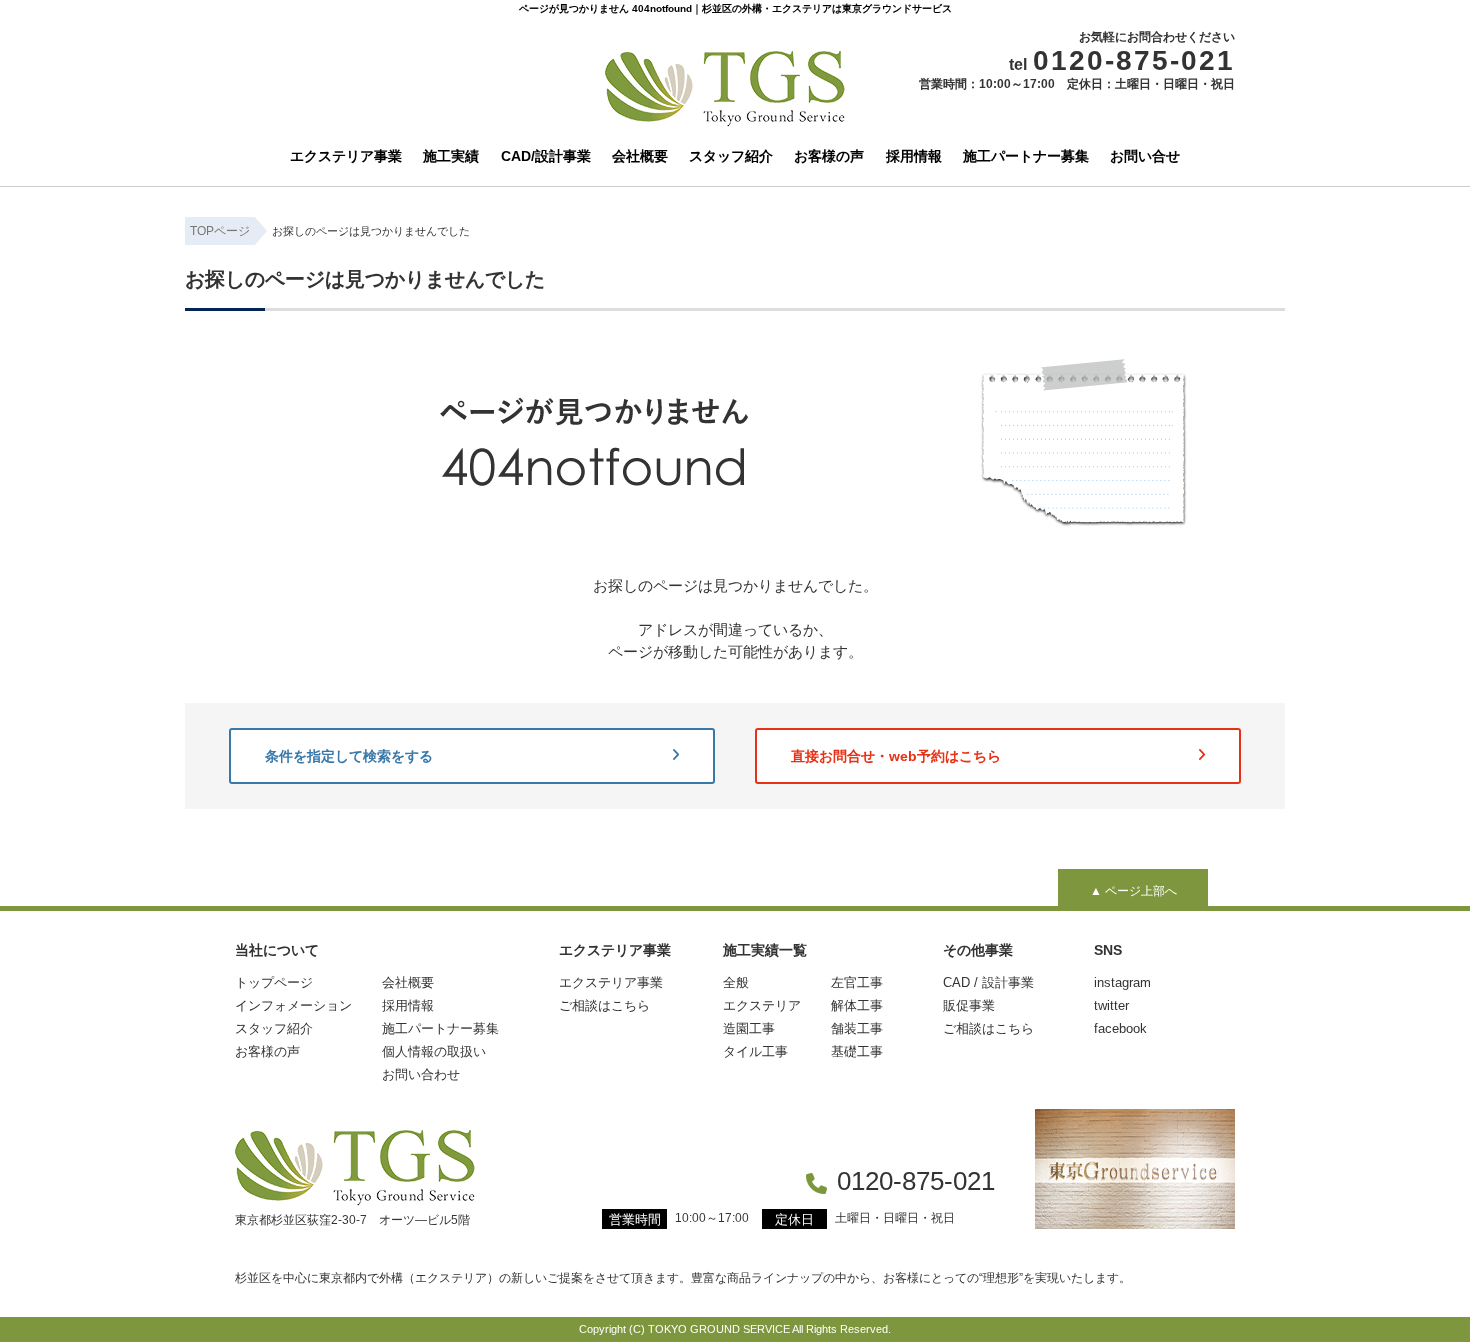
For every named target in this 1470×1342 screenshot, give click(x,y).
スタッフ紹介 (731, 156)
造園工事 (749, 1028)
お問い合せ (1145, 156)
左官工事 (857, 982)
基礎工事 (857, 1051)
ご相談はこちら (604, 1005)
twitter (1111, 1005)
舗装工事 (857, 1028)
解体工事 (857, 1005)
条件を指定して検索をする (349, 756)
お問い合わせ (421, 1074)
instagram (1122, 982)
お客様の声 (829, 156)
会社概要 (640, 156)
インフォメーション (293, 1005)
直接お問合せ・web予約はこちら (896, 756)
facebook (1120, 1028)
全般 (736, 982)
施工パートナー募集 (1026, 156)
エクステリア (762, 1005)
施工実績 (451, 156)
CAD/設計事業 (546, 156)
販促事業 (969, 1005)
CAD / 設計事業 (988, 982)
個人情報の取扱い (434, 1051)
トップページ (274, 982)
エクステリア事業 (346, 156)
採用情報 (914, 156)
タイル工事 (755, 1051)
